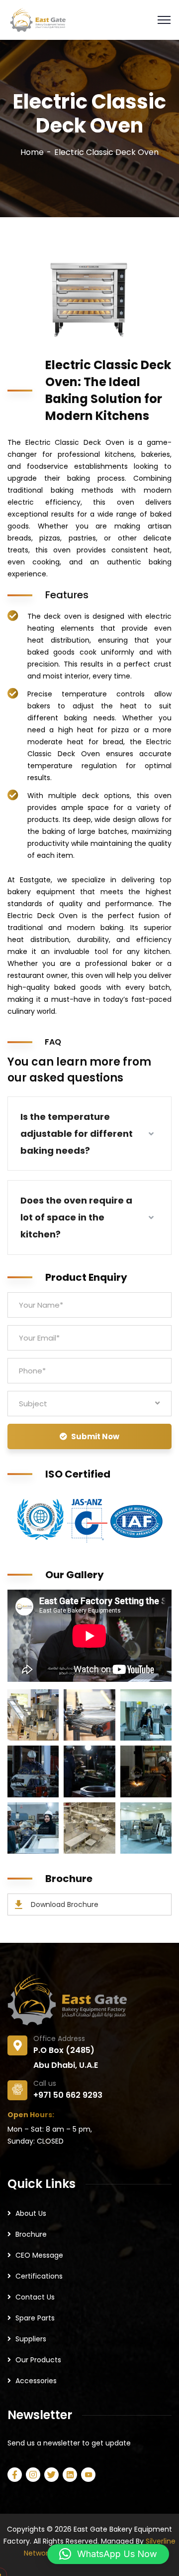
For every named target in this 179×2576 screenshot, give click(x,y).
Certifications (39, 2276)
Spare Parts (35, 2318)
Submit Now (95, 1436)
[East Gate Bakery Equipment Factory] (37, 19)
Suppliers (31, 2339)
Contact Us (35, 2297)
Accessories (36, 2381)
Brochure (31, 2234)
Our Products (38, 2360)
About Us (31, 2213)
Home (32, 152)
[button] (108, 2554)
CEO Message (39, 2255)
